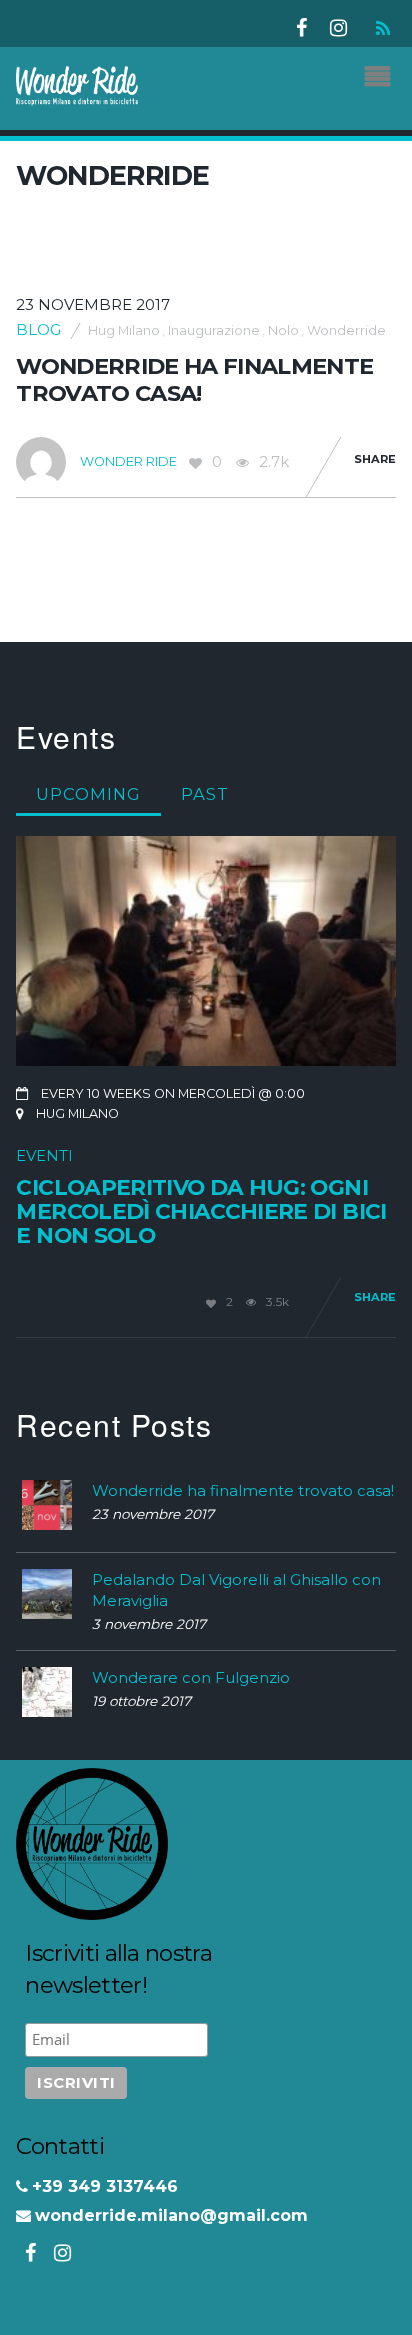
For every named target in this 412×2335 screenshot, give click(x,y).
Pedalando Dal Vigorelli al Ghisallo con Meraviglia (236, 1590)
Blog (38, 329)
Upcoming (88, 794)
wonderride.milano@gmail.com (171, 2215)
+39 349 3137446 (105, 2186)
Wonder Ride (128, 461)
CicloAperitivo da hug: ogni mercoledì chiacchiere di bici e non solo (201, 1211)
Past (205, 794)
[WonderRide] (76, 95)
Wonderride (346, 330)
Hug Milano (124, 330)
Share (375, 459)
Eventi (44, 1155)
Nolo (283, 330)
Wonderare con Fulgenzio (191, 1677)
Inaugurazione (214, 330)
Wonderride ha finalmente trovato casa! (194, 379)
